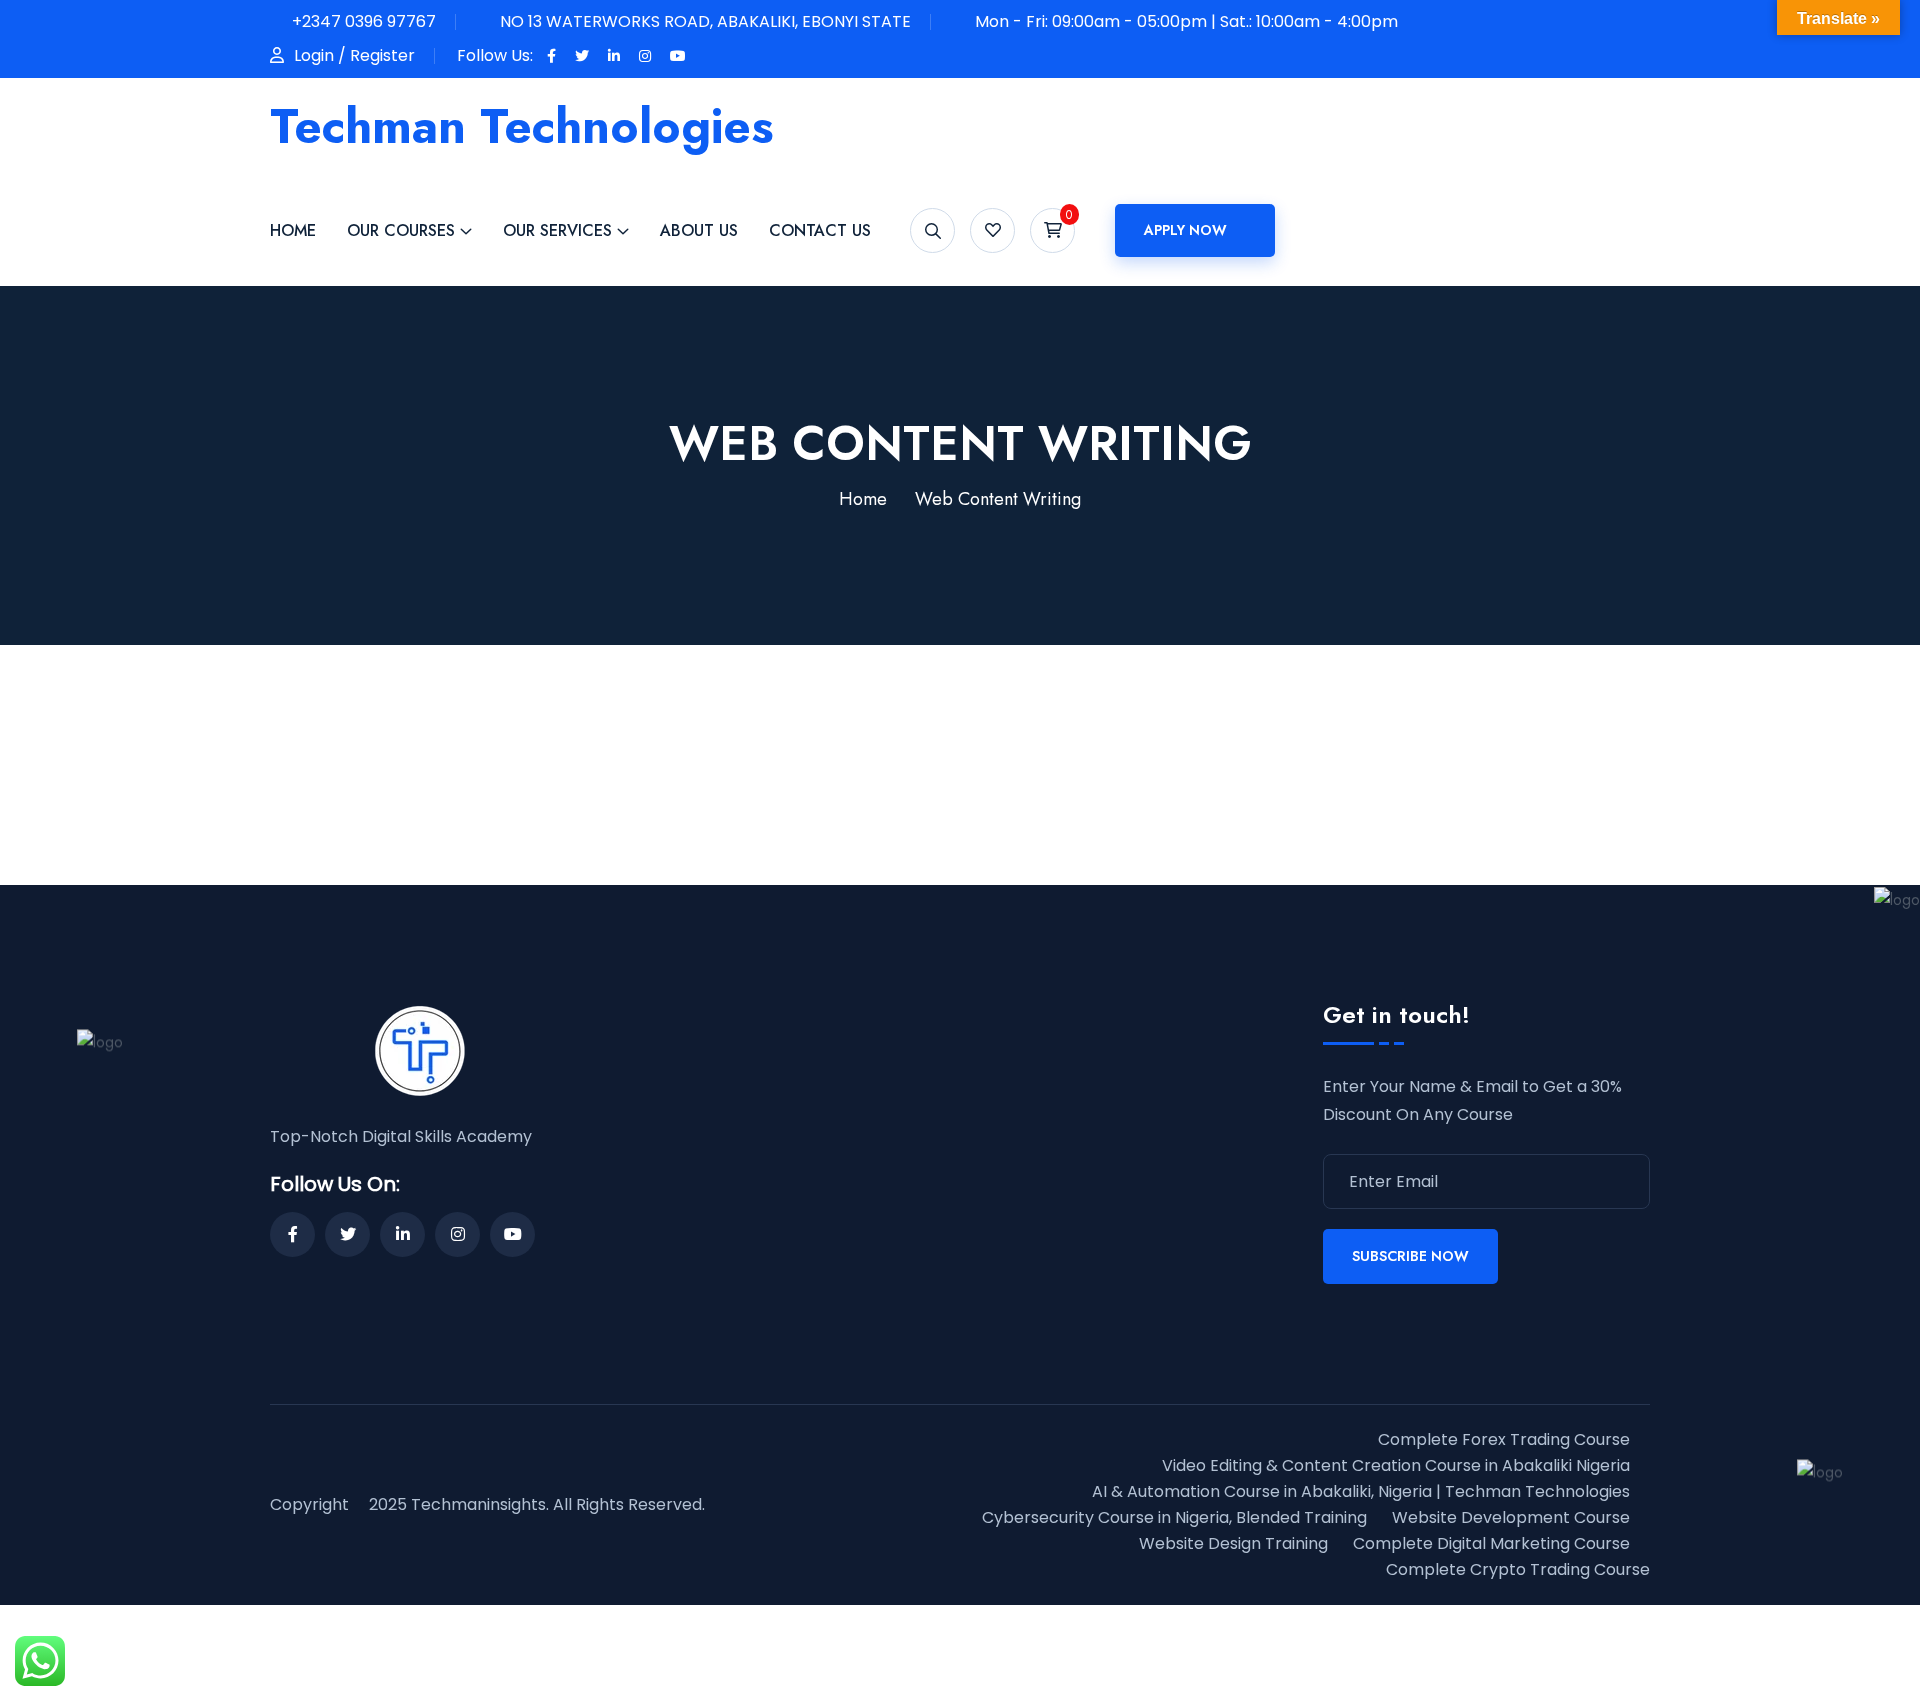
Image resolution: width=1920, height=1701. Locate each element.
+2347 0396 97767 (364, 21)
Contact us (820, 230)
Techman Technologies (522, 126)
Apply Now (1185, 230)
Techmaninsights (478, 1504)
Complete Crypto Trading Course (1518, 1569)
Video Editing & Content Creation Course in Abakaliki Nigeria (1396, 1465)
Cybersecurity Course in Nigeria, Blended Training (1174, 1517)
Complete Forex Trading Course (1504, 1439)
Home (293, 230)
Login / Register (354, 55)
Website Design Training (1233, 1543)
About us (699, 230)
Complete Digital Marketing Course (1491, 1543)
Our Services (557, 230)
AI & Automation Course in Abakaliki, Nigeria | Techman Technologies (1361, 1491)
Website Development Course (1511, 1517)
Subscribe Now (1410, 1256)
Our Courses (401, 230)
